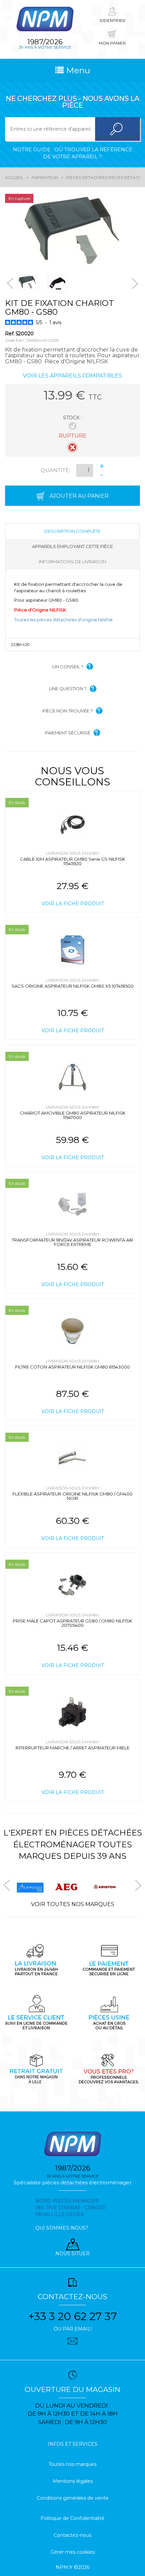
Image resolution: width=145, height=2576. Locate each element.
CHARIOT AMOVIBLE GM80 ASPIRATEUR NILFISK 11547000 (73, 1115)
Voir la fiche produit (73, 904)
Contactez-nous (72, 2535)
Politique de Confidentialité (72, 2518)
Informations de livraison (72, 562)
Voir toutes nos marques (73, 1904)
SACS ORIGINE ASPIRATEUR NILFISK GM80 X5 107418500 (72, 986)
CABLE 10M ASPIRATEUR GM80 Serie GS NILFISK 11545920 (72, 861)
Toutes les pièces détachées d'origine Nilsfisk (64, 620)
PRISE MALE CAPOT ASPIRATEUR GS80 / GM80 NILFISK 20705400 (72, 1623)
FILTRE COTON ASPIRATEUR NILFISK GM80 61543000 (72, 1367)
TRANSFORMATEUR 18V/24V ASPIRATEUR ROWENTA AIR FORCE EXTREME (72, 1242)
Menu (77, 70)
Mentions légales (73, 2481)
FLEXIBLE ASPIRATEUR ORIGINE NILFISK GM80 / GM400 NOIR (72, 1496)
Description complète (72, 531)
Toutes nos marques (72, 2464)
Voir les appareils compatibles (72, 376)
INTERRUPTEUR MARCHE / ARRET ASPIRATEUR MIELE (72, 1748)
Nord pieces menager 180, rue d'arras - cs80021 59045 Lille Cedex (71, 2208)
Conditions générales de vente (73, 2498)
